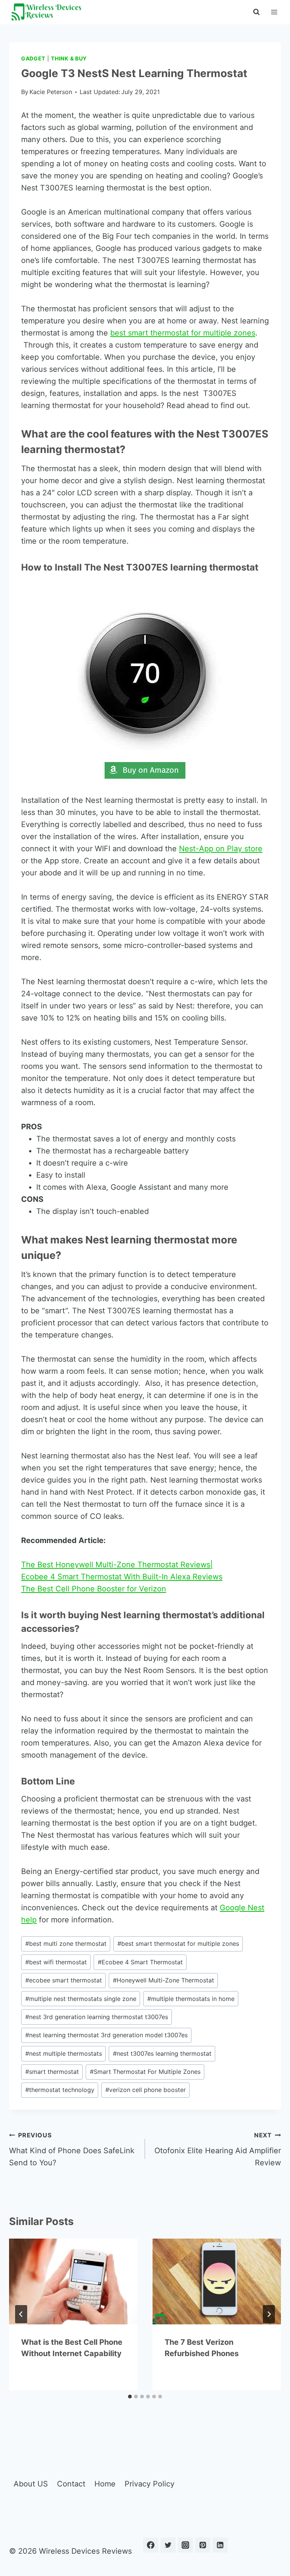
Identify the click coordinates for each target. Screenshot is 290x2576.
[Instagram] (185, 2545)
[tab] (130, 2397)
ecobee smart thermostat (64, 1980)
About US (31, 2484)
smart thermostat (52, 2072)
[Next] (269, 2314)
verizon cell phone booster (146, 2090)
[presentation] (73, 2281)
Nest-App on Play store (221, 849)
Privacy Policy (150, 2484)
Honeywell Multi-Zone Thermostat (164, 1980)
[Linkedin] (220, 2545)
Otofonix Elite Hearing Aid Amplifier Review (218, 2149)
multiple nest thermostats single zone (81, 1999)
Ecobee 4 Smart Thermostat (140, 1962)
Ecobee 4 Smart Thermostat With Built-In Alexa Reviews (122, 1577)
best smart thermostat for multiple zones (183, 333)
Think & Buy (69, 58)
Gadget (33, 58)
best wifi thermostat (56, 1962)
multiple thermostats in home (191, 1999)
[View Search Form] (256, 12)
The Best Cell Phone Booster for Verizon (94, 1589)
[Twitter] (168, 2545)
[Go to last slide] (21, 2314)
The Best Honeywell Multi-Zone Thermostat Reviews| (117, 1565)
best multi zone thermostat (66, 1944)
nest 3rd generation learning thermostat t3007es (97, 2017)
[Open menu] (274, 12)
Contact (71, 2484)
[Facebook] (151, 2545)
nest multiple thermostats (64, 2053)
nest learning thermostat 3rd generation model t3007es (106, 2035)
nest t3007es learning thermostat (162, 2053)
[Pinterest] (203, 2545)
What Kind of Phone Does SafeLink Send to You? (72, 2149)
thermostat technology (60, 2090)
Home (105, 2484)
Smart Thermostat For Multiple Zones (145, 2072)
